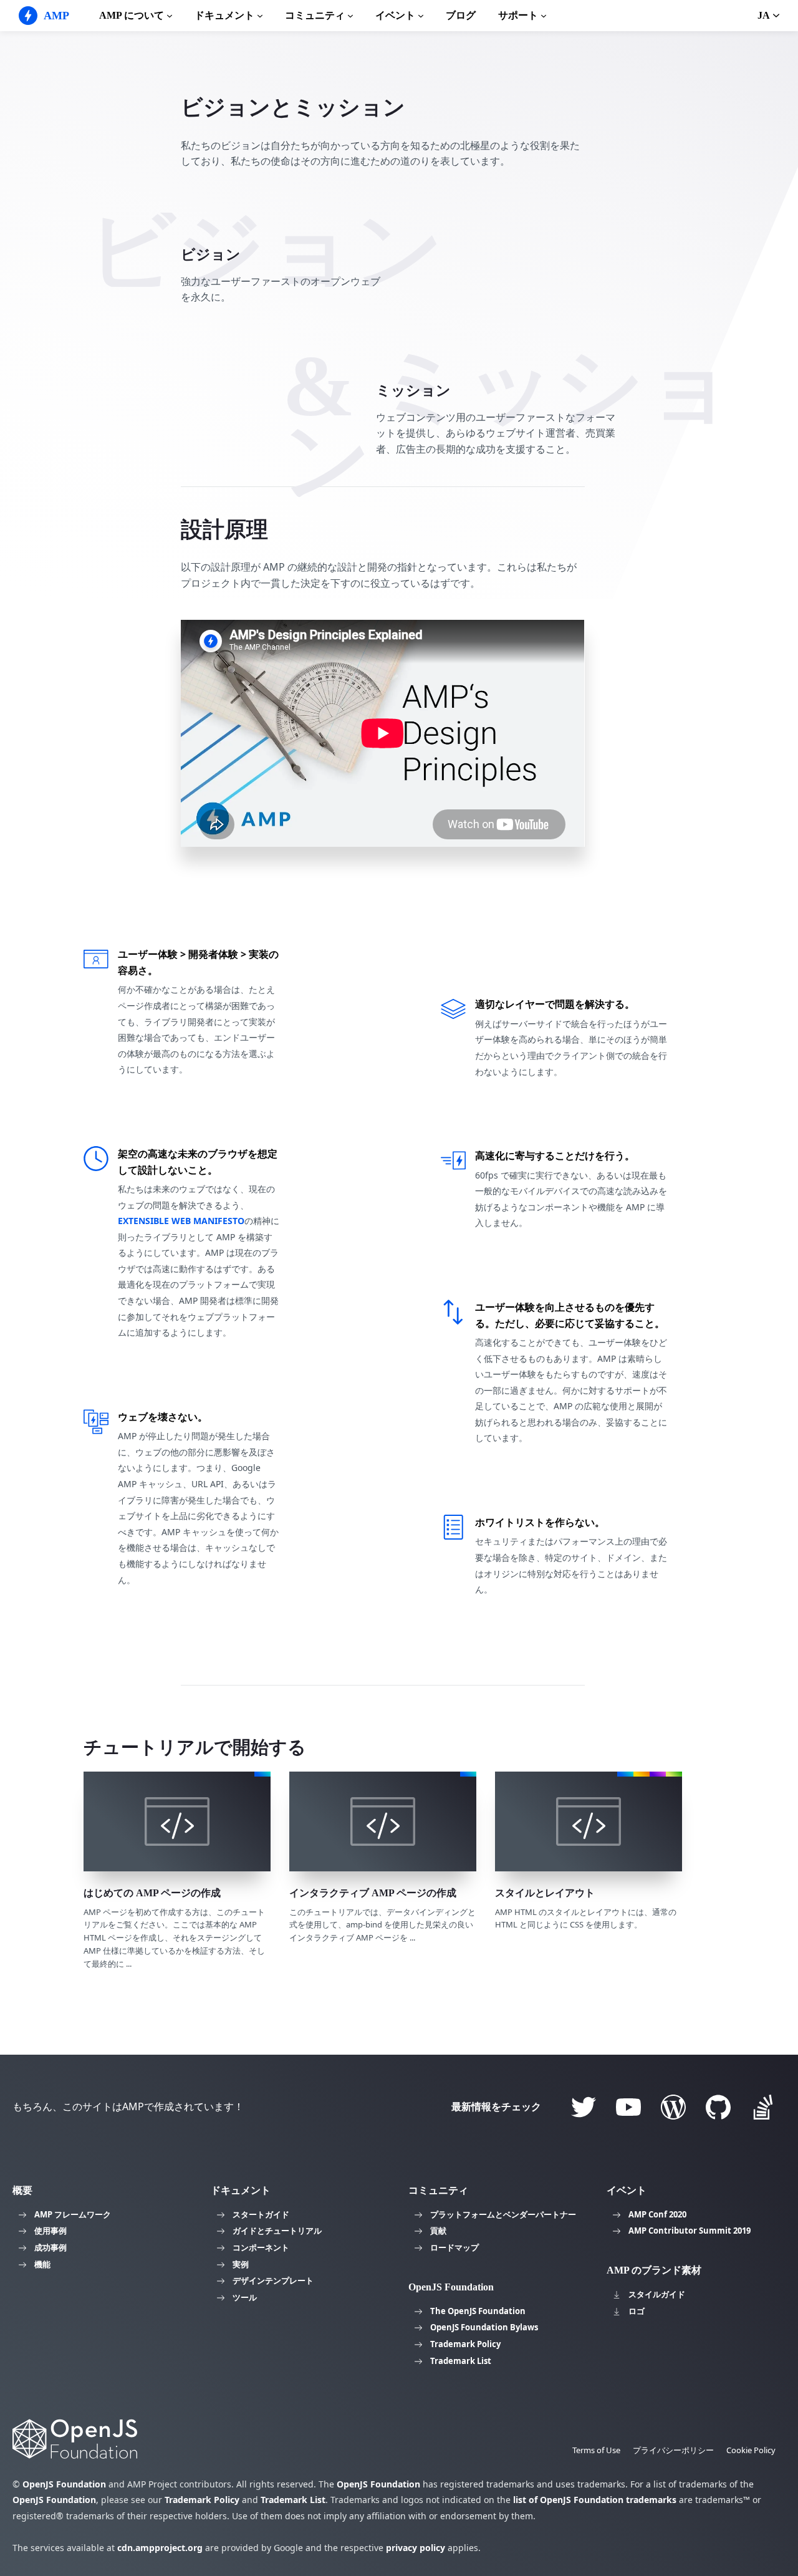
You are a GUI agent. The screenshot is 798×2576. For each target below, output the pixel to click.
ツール (245, 2297)
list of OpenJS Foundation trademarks (595, 2500)
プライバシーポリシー (673, 2450)
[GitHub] (718, 2107)
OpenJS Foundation (64, 2484)
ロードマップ (454, 2247)
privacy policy (416, 2548)
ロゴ (637, 2311)
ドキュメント (224, 15)
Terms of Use (596, 2450)
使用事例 (50, 2231)
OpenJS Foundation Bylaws (484, 2327)
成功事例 (50, 2247)
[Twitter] (584, 2107)
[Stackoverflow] (763, 2107)
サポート (518, 15)
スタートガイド (261, 2214)
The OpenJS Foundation (478, 2311)
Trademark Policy (465, 2344)
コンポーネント (261, 2247)
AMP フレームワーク (73, 2214)
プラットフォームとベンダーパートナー (503, 2214)
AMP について (132, 15)
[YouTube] (628, 2107)
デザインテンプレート (273, 2280)
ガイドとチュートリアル (277, 2231)
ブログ (461, 15)
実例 (241, 2264)
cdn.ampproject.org (160, 2548)
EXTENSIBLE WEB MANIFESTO (181, 1221)
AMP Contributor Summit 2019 (690, 2231)
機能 (42, 2264)
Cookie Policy (751, 2450)
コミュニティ (315, 15)
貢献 (438, 2231)
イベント (395, 15)
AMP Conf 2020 (657, 2214)
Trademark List (461, 2361)
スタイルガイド (657, 2294)
